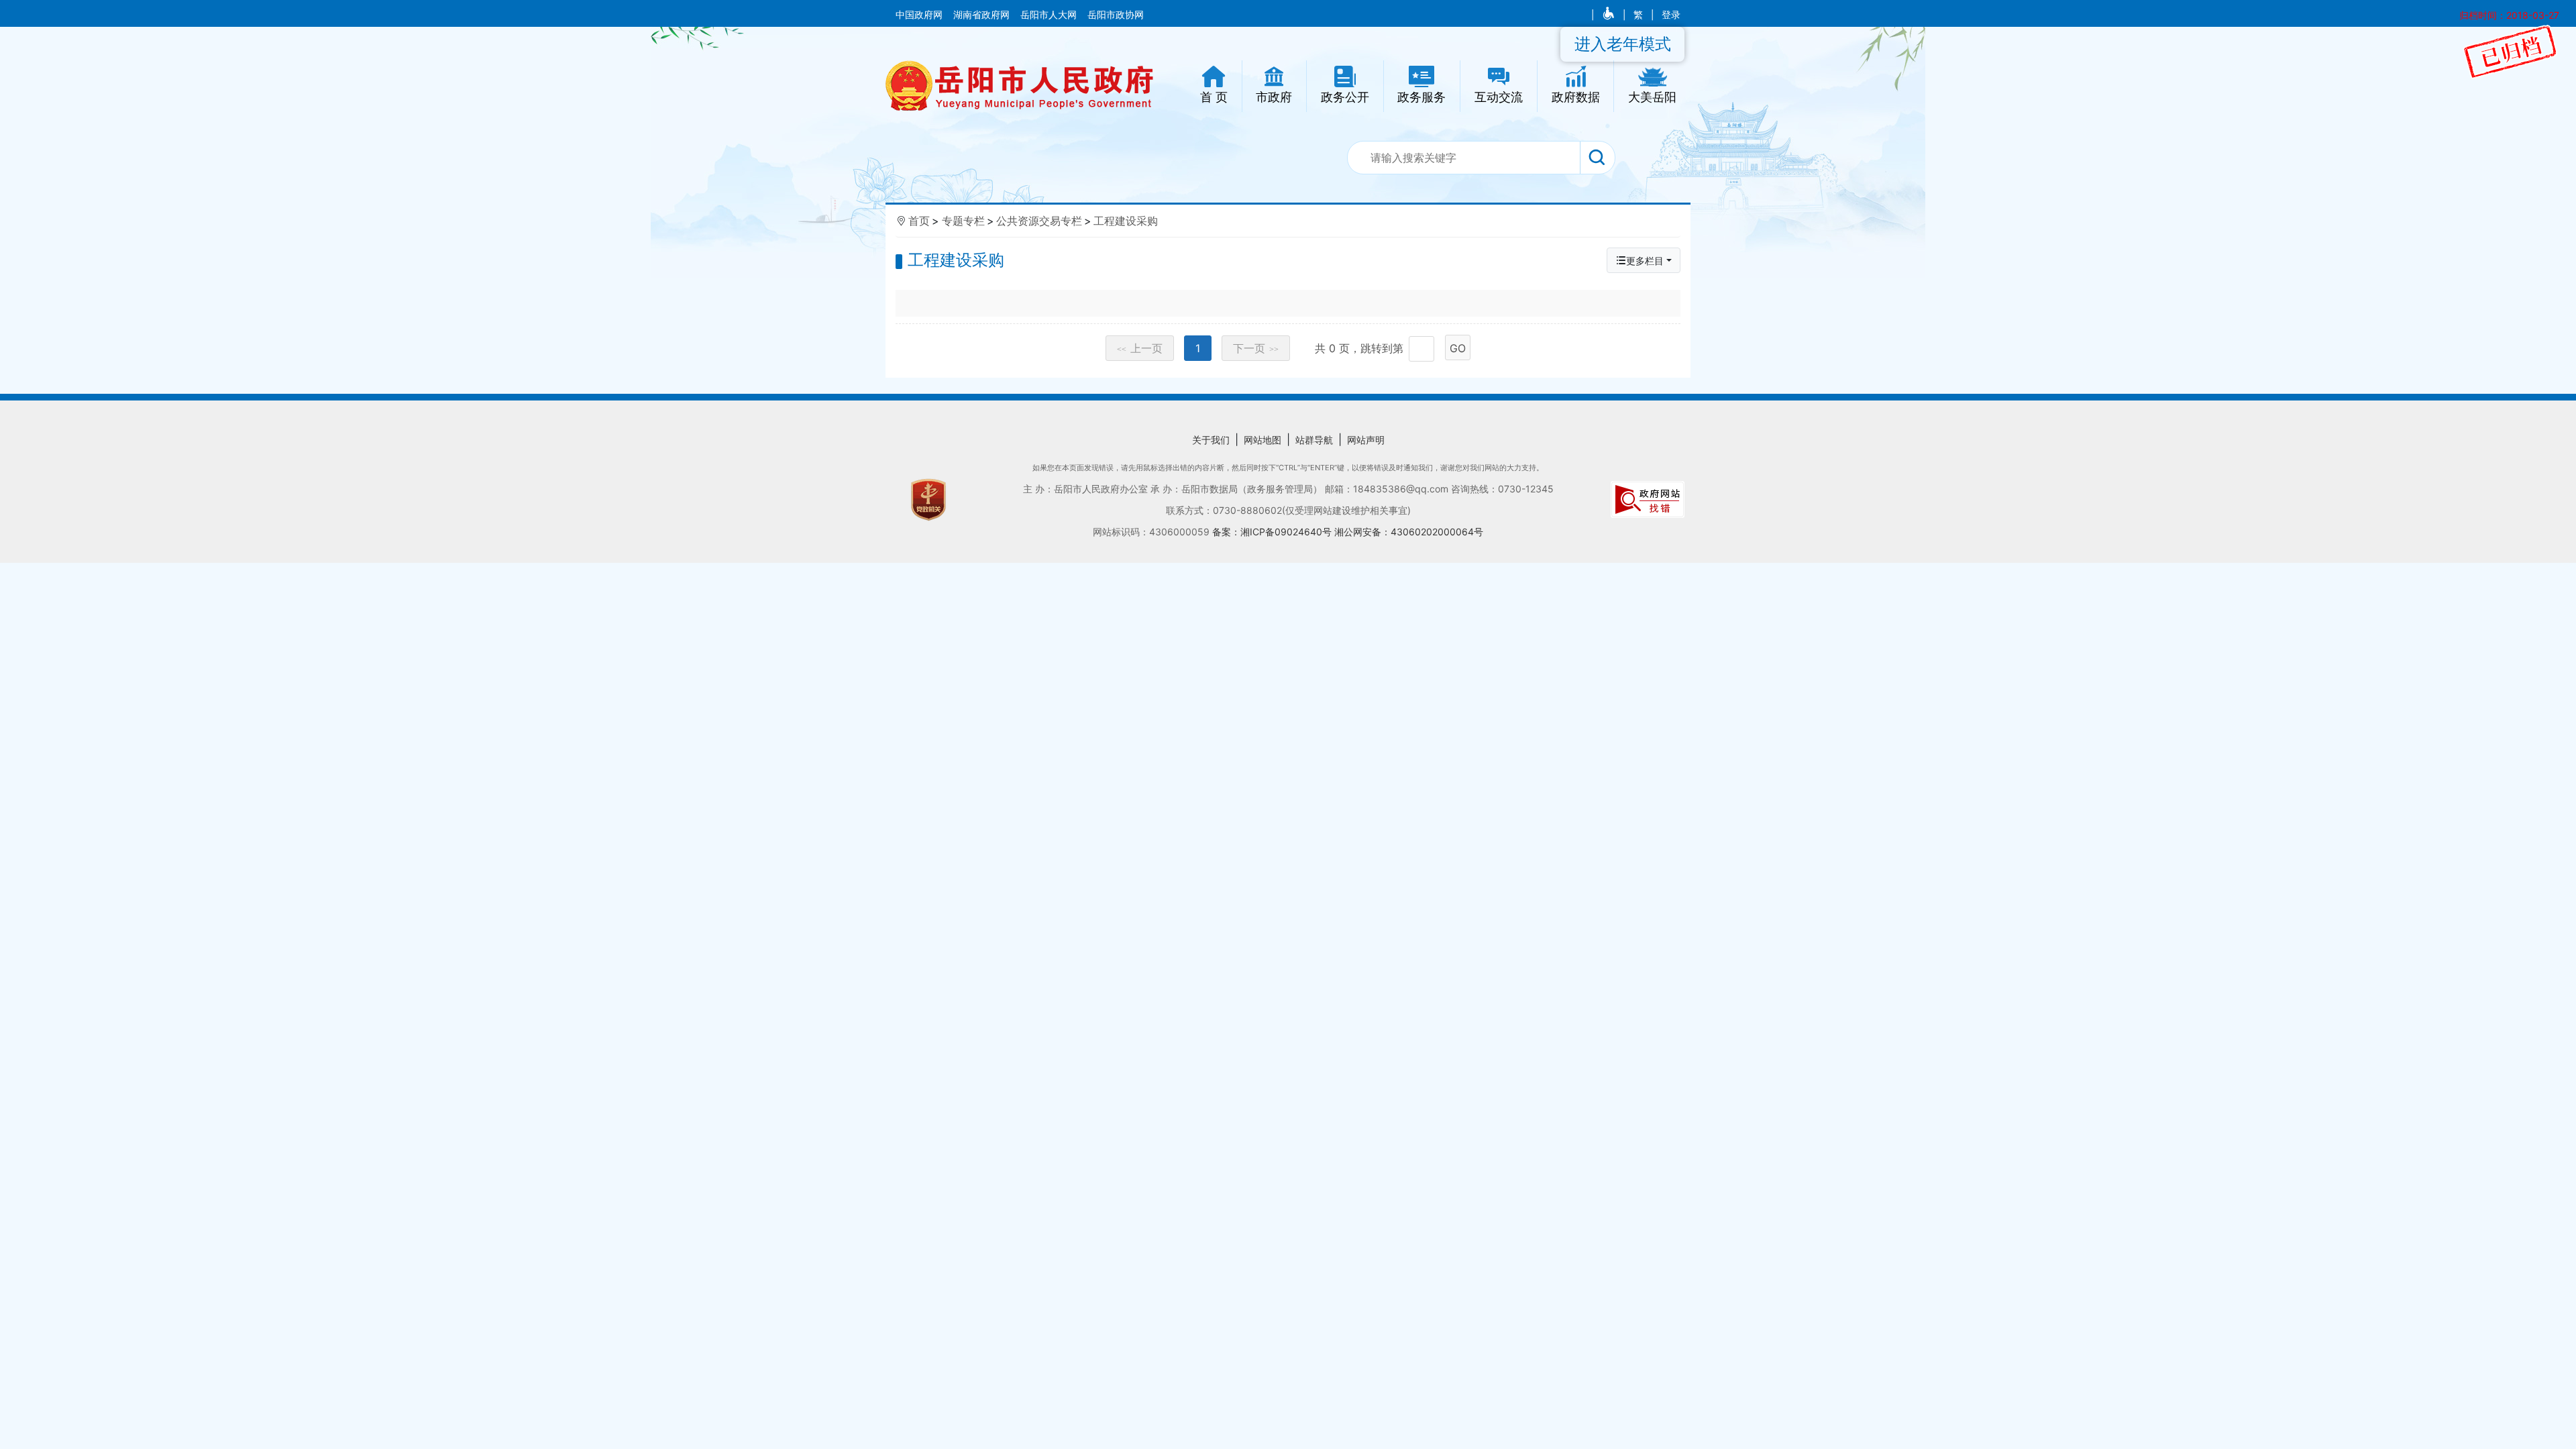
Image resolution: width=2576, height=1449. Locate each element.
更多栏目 (1645, 261)
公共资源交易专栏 (1039, 221)
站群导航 (1314, 440)
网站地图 (1263, 440)
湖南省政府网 (983, 15)
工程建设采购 (1126, 221)
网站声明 (1366, 440)
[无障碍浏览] (1610, 15)
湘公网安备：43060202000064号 (1409, 532)
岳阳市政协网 (1116, 15)
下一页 (1256, 348)
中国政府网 (920, 15)
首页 (919, 221)
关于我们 (1211, 440)
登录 (1671, 15)
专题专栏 (963, 221)
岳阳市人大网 (1050, 15)
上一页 (1140, 348)
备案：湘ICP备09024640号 (1273, 532)
